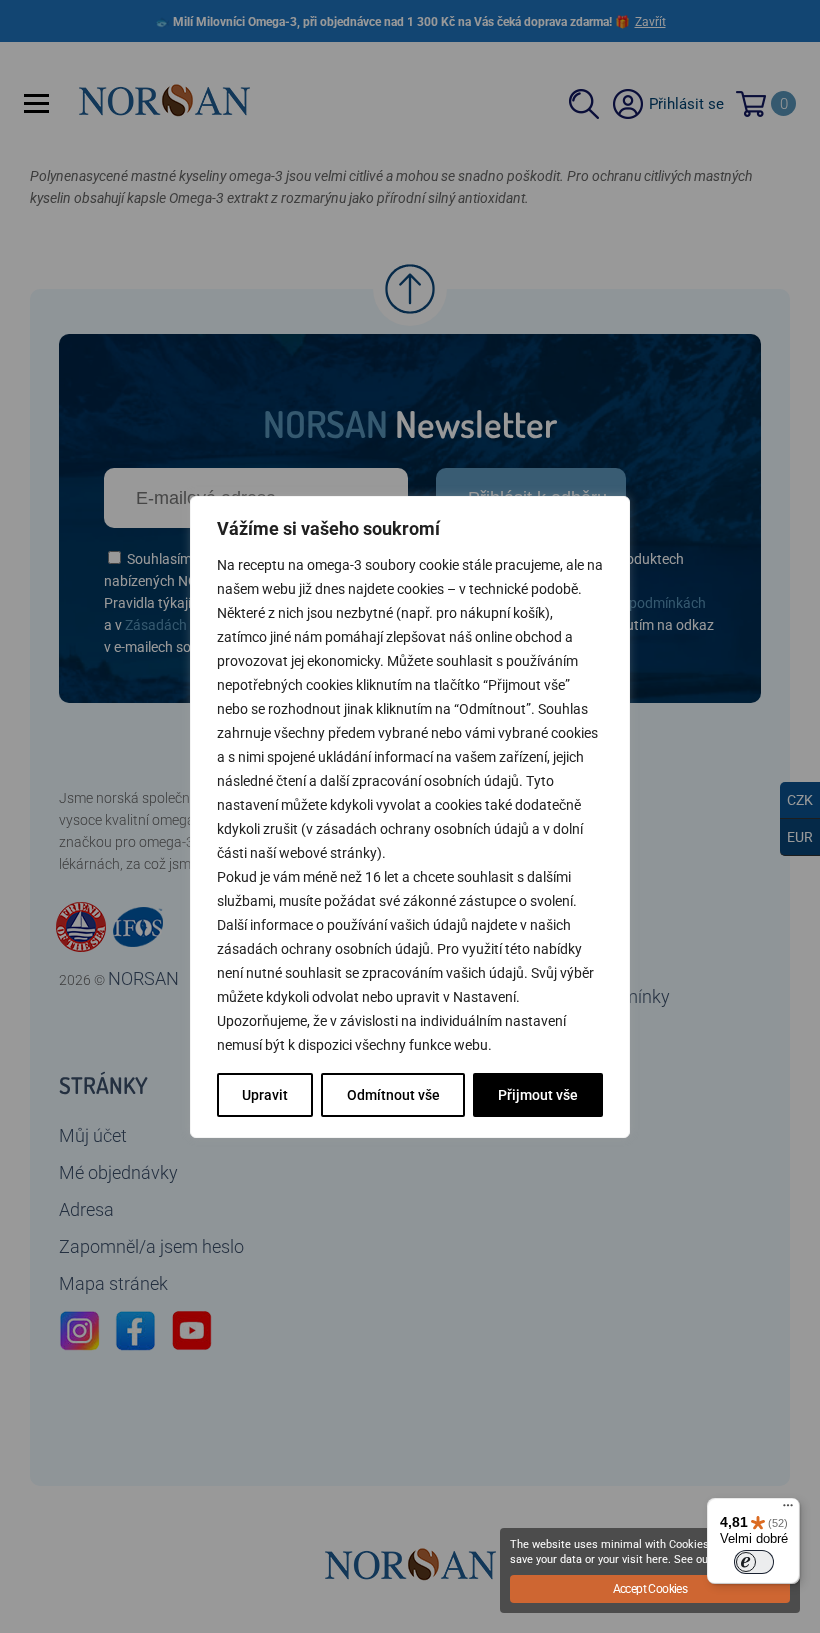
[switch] (754, 1562)
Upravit (265, 1095)
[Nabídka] (788, 1510)
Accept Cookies (650, 1589)
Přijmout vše (538, 1095)
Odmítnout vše (393, 1095)
